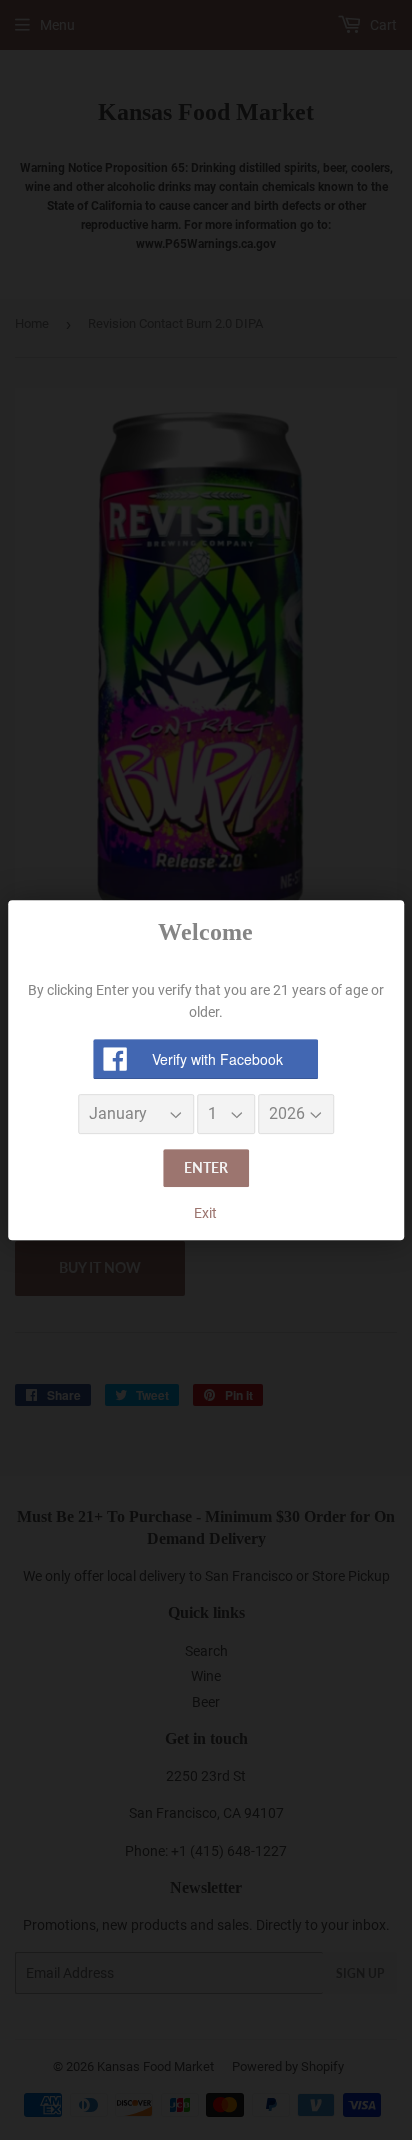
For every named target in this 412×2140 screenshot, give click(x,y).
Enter (206, 1168)
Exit (205, 1213)
